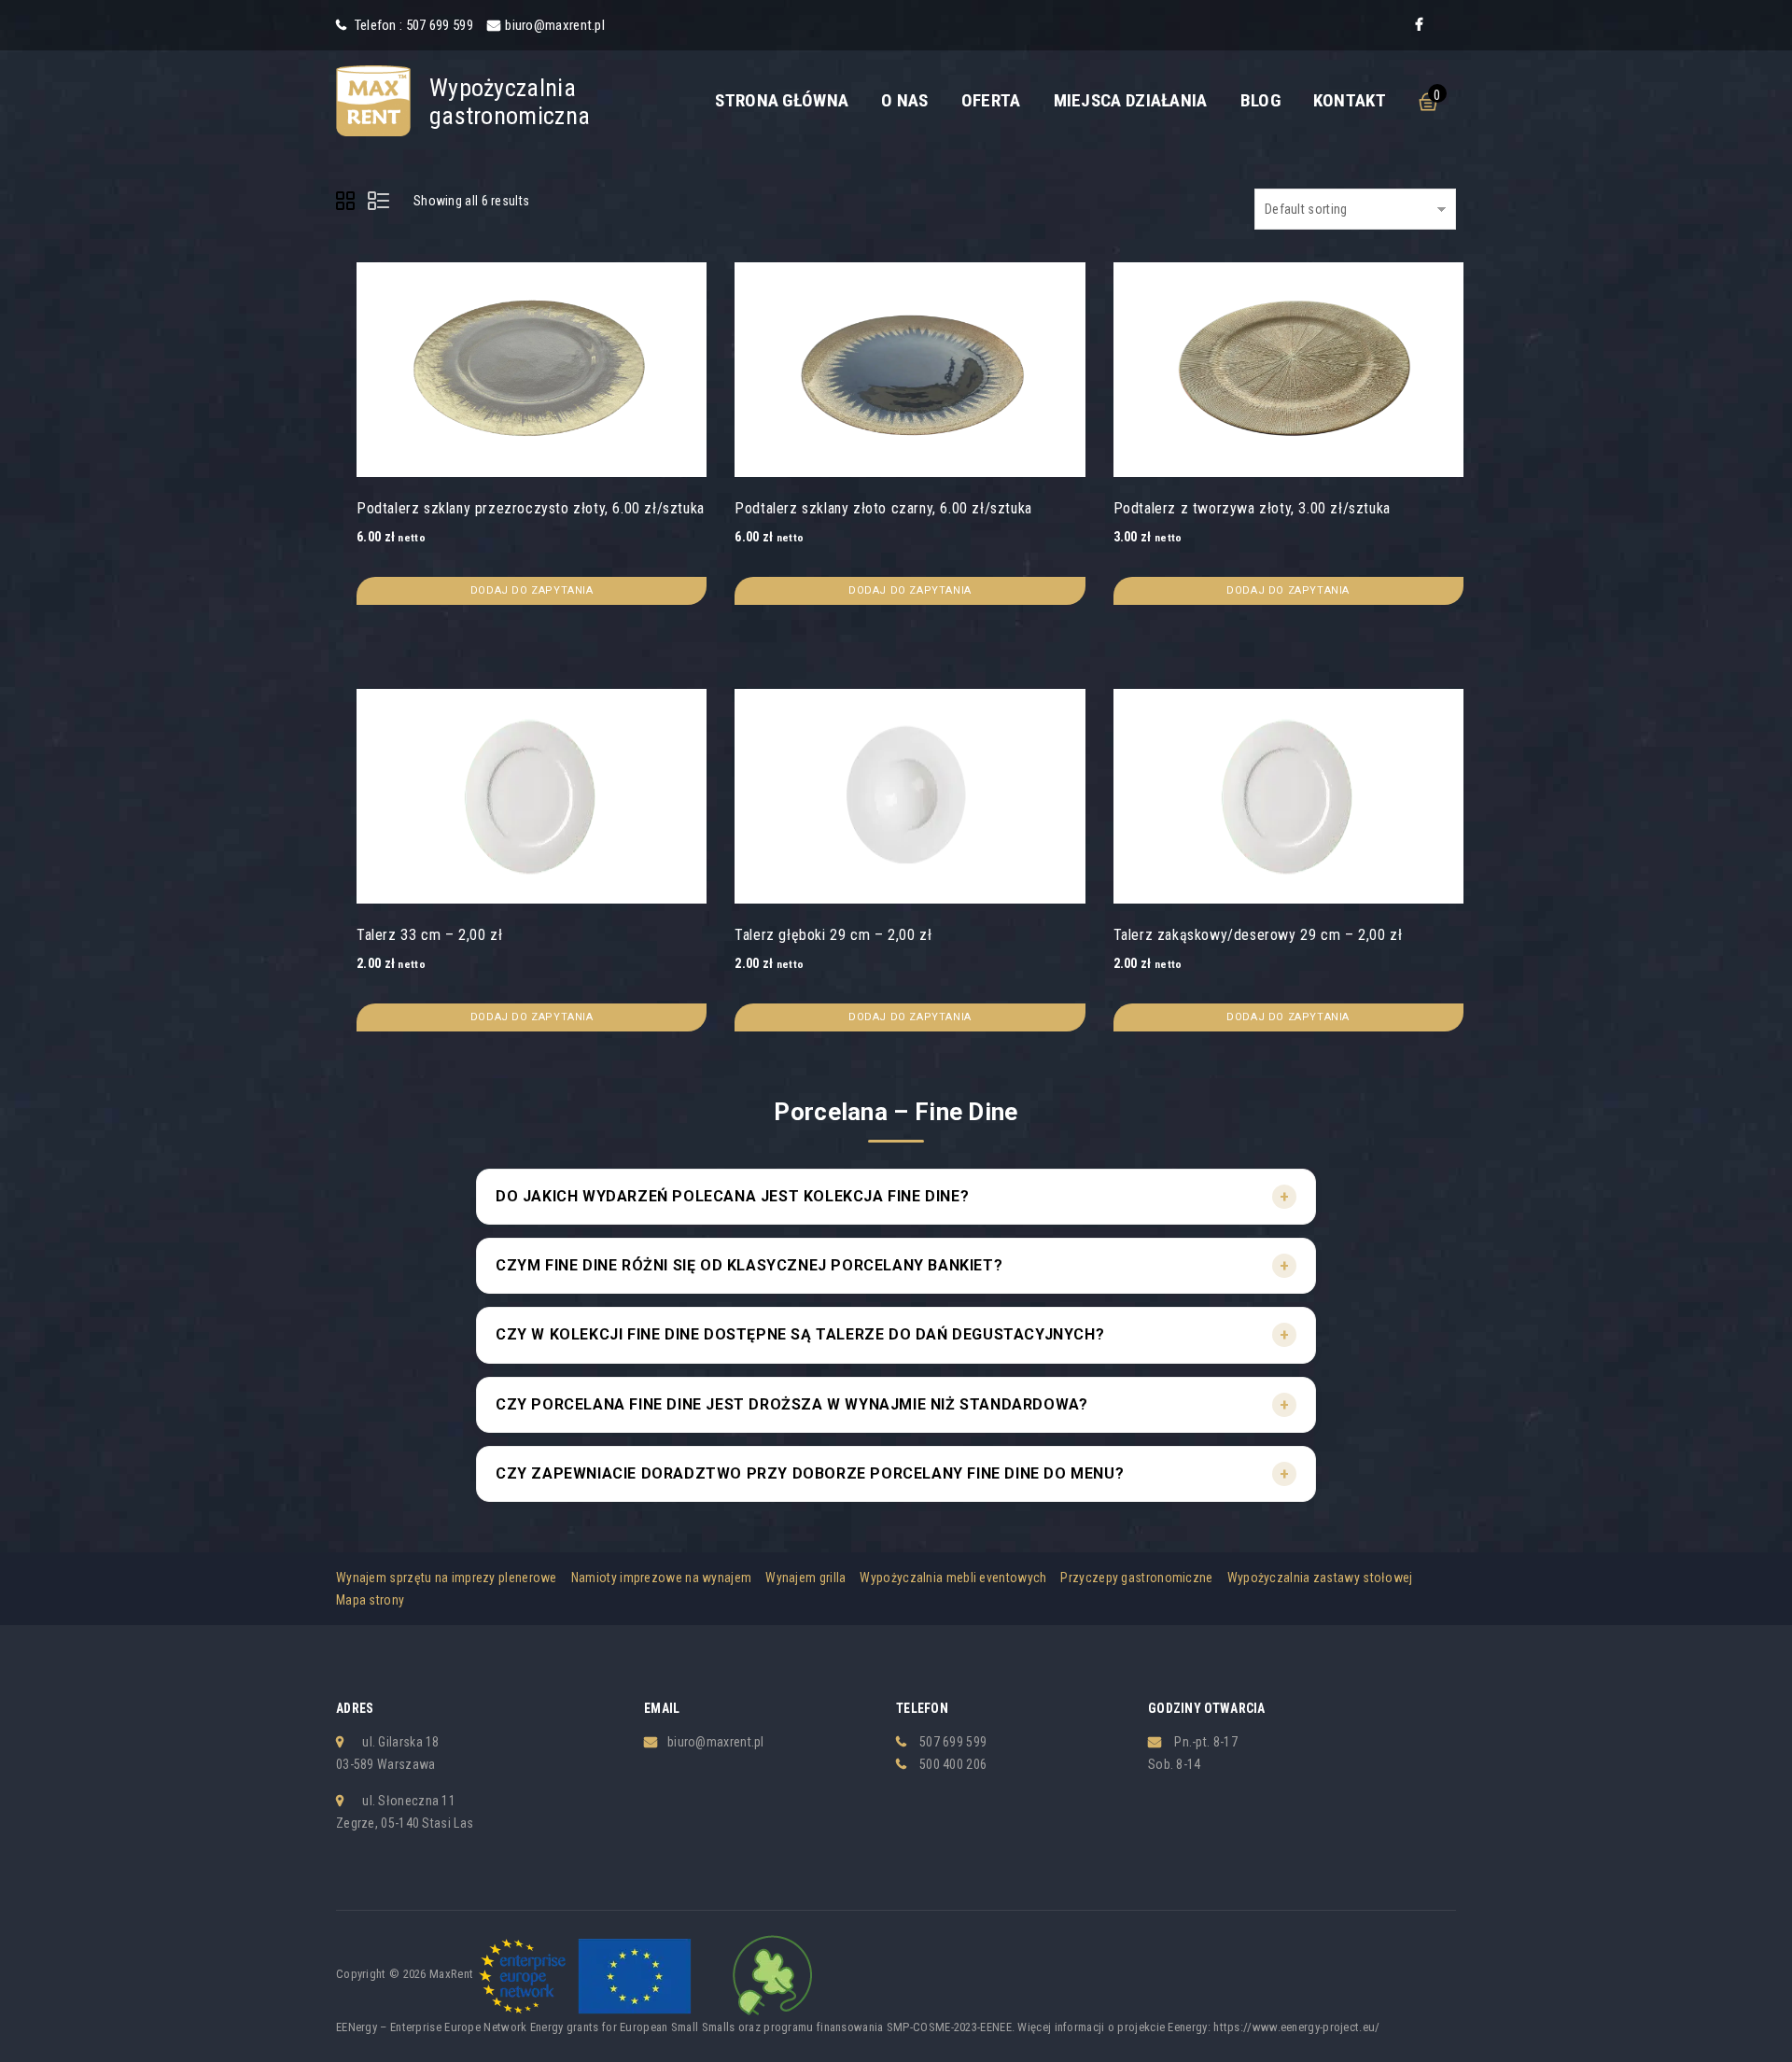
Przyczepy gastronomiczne (1136, 1578)
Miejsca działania (1131, 100)
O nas (905, 100)
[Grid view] (348, 203)
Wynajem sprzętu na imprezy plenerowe (447, 1578)
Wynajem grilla (805, 1578)
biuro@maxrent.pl (555, 25)
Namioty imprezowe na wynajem (661, 1578)
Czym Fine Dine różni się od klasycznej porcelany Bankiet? (749, 1265)
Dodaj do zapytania (532, 590)
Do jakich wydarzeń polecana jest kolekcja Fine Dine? (732, 1196)
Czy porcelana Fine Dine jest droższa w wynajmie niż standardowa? (791, 1404)
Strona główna (782, 100)
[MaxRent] (373, 100)
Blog (1260, 100)
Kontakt (1350, 100)
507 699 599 (953, 1742)
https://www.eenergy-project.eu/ (1296, 2027)
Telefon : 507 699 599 (412, 25)
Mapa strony (370, 1600)
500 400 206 (953, 1764)
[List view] (380, 203)
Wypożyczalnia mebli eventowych (953, 1578)
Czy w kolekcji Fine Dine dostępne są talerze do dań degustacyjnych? (800, 1334)
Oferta (991, 100)
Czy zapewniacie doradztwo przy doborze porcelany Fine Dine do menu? (810, 1473)
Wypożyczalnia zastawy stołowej (1320, 1578)
